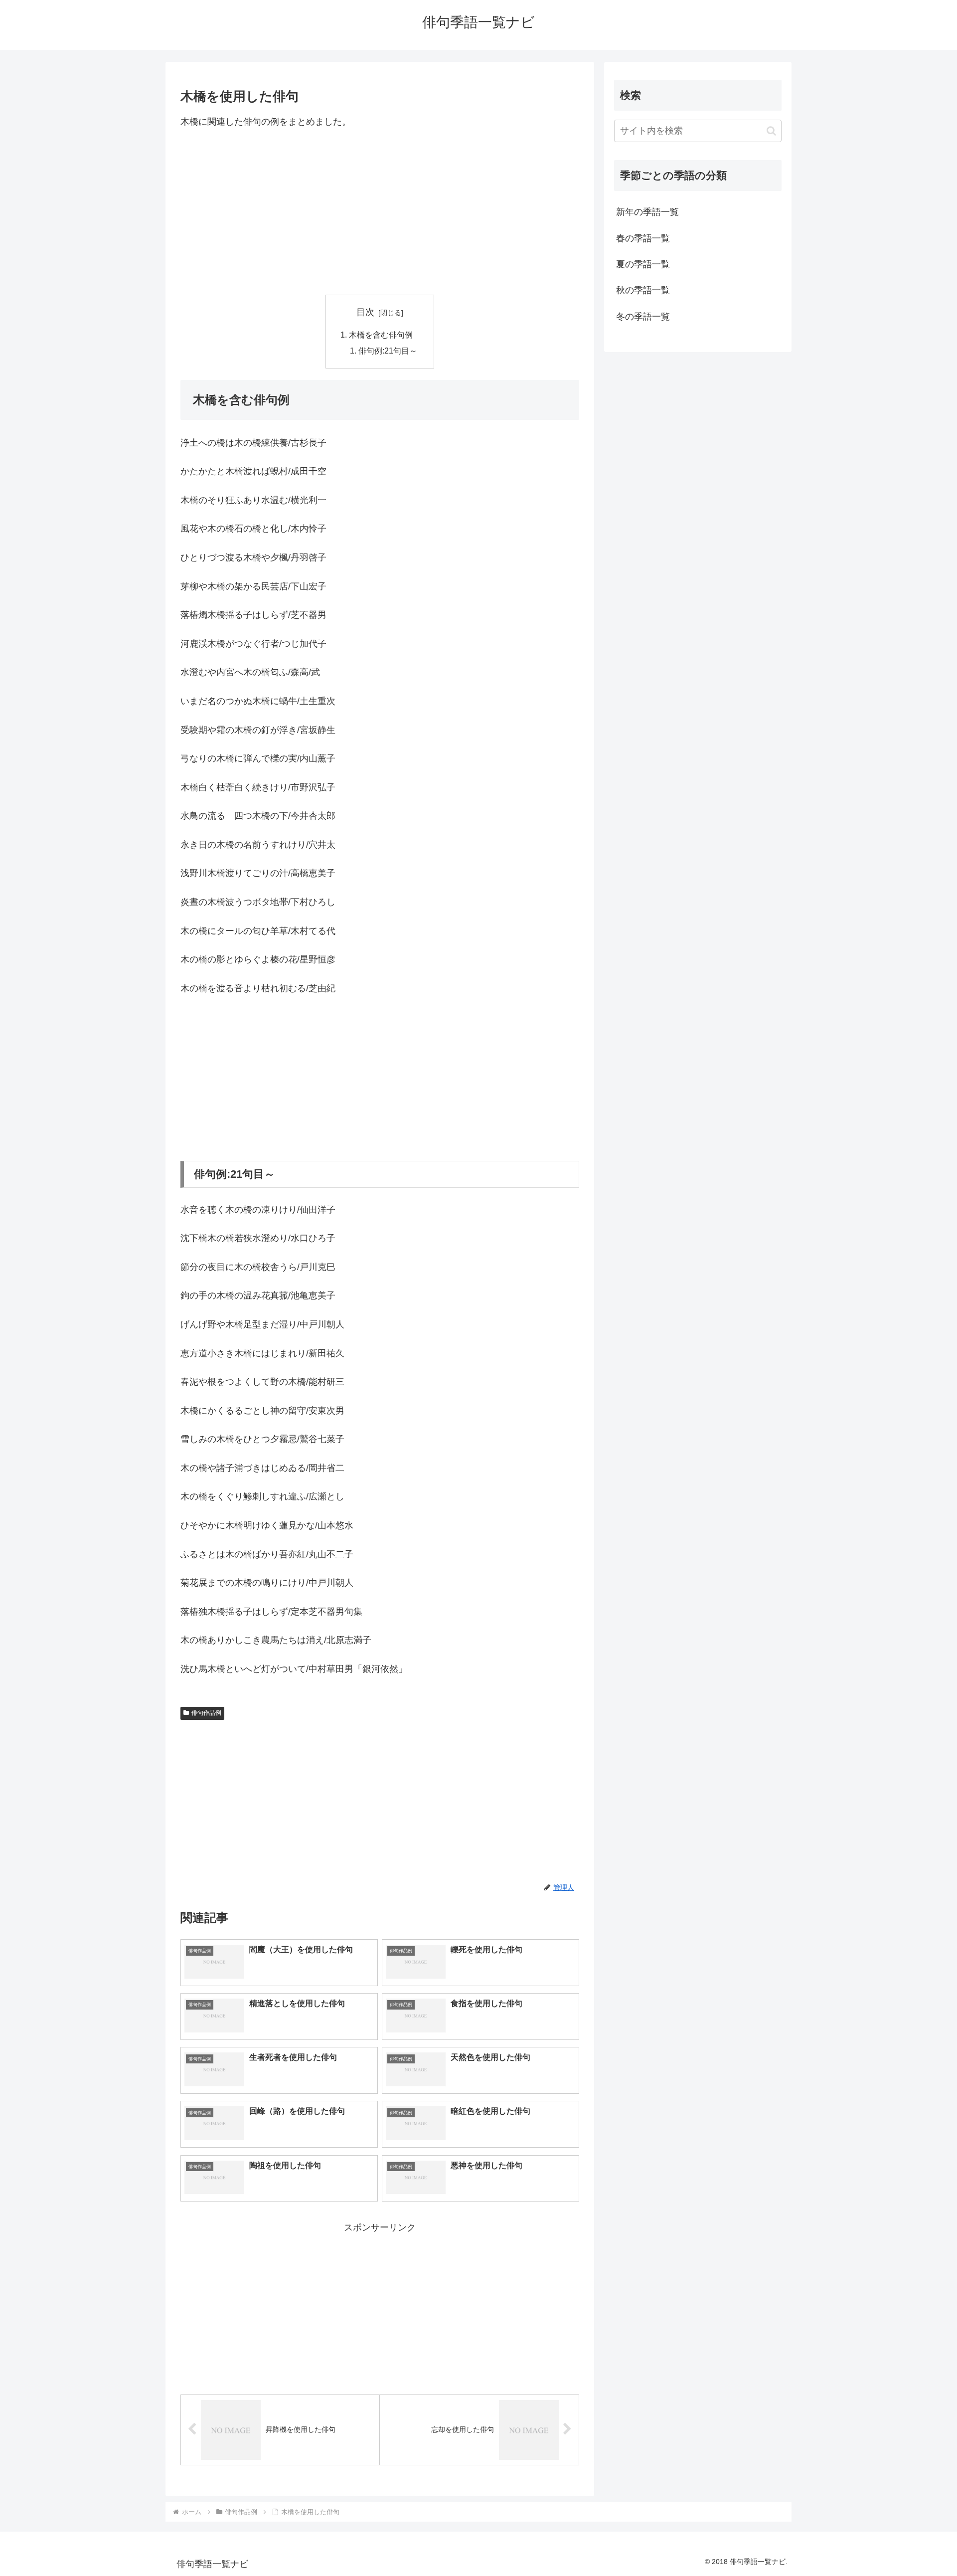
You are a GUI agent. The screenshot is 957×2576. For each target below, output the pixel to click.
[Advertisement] (380, 212)
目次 (365, 312)
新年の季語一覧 (647, 212)
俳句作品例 (206, 1713)
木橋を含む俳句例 (381, 335)
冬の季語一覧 (643, 317)
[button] (771, 131)
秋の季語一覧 (643, 290)
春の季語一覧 (643, 238)
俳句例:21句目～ (388, 351)
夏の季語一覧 (643, 264)
